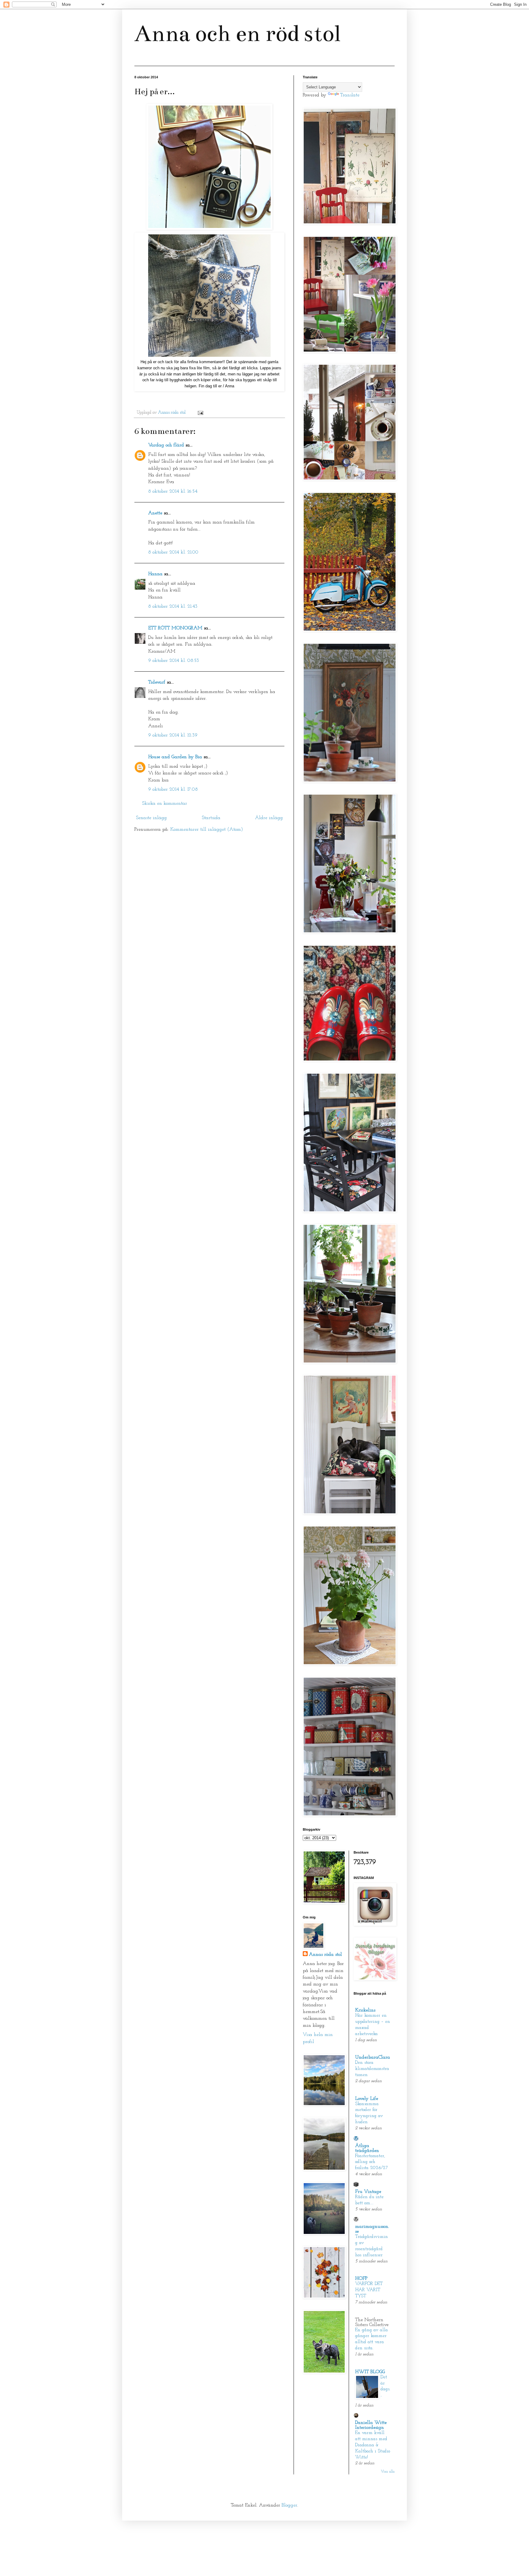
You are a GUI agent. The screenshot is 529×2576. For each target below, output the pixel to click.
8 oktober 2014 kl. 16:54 (173, 491)
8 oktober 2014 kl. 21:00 (173, 552)
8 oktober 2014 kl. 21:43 (173, 606)
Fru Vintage (368, 2192)
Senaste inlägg (151, 818)
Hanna (155, 574)
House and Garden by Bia (175, 757)
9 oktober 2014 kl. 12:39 (173, 735)
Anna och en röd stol (237, 34)
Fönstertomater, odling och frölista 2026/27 (371, 2162)
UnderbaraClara (373, 2057)
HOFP (361, 2279)
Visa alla (388, 2472)
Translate (350, 95)
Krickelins (365, 2010)
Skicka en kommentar (165, 803)
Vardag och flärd (166, 445)
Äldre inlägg (269, 818)
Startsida (211, 818)
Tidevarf (157, 682)
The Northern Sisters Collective (372, 2322)
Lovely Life (367, 2099)
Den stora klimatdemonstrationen (372, 2069)
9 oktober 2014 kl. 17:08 (173, 789)
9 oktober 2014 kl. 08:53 (174, 661)
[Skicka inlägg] (200, 413)
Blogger (289, 2505)
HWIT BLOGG (370, 2372)
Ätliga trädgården (367, 2148)
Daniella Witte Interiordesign (371, 2425)
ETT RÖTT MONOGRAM (175, 628)
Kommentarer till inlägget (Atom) (207, 829)
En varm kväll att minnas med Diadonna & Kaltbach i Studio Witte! (373, 2445)
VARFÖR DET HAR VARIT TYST (369, 2290)
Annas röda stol (325, 1955)
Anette (155, 513)
